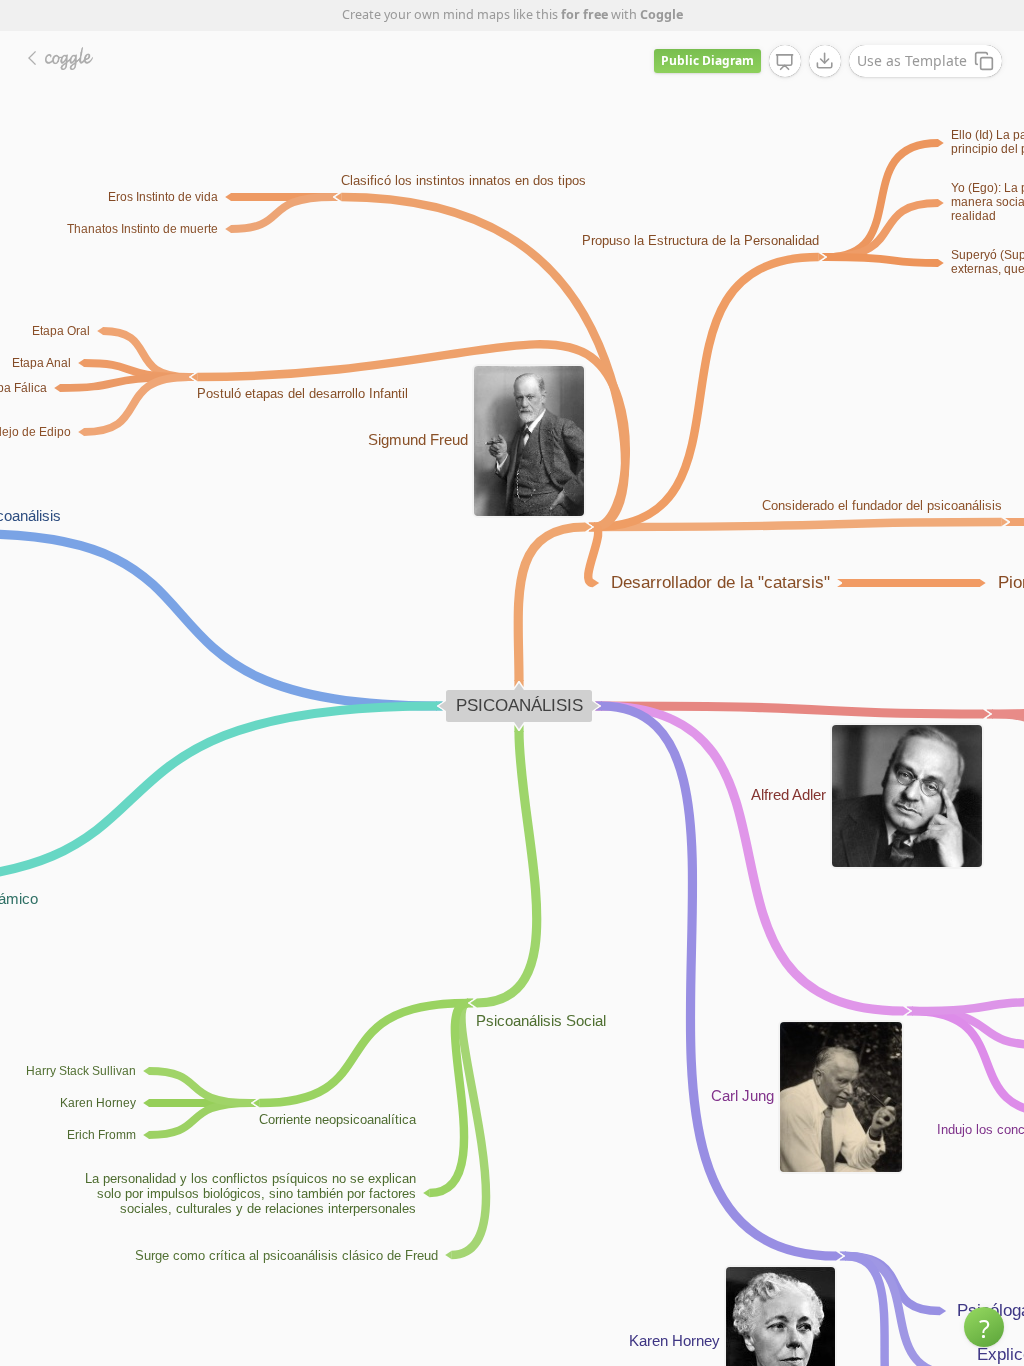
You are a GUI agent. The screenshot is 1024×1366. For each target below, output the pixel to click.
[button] (984, 1327)
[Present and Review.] (785, 62)
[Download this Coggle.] (825, 61)
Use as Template (912, 60)
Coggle (661, 14)
